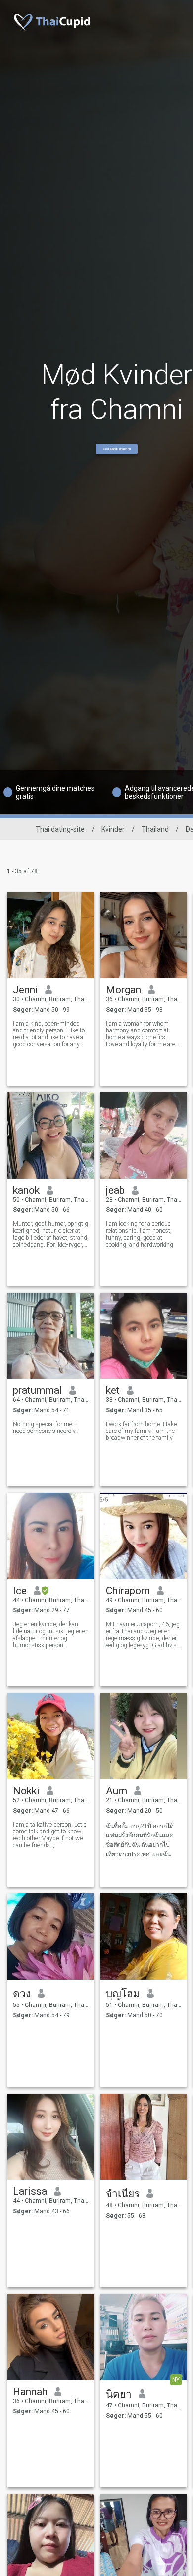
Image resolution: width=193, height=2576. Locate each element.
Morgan (123, 990)
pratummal (38, 1390)
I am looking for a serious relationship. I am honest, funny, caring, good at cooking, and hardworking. (140, 1234)
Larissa (30, 2191)
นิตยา (119, 2394)
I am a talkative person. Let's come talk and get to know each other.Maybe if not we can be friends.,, (50, 1835)
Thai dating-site (60, 829)
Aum (117, 1791)
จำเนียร (123, 2194)
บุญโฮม (123, 1994)
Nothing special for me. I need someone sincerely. (45, 1428)
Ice (20, 1591)
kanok (26, 1190)
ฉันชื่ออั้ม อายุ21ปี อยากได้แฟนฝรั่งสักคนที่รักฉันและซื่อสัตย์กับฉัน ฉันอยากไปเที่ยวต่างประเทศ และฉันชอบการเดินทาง (140, 1841)
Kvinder (113, 829)
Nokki (26, 1791)
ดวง (22, 1994)
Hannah (30, 2392)
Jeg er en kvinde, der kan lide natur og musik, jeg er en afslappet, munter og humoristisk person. (51, 1635)
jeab (115, 1190)
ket (113, 1390)
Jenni (25, 990)
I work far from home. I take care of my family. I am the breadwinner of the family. (141, 1431)
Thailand (155, 829)
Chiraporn (128, 1591)
